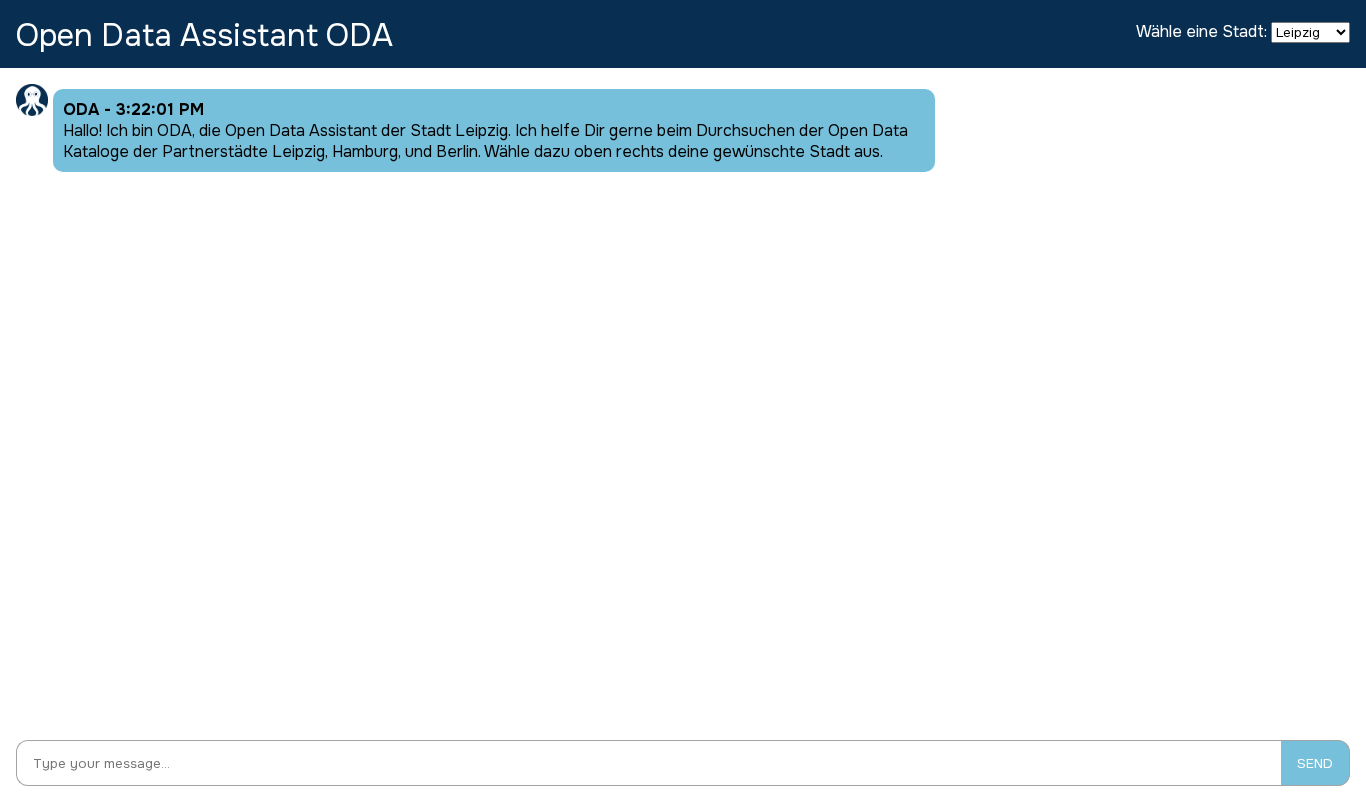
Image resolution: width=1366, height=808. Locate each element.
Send (1315, 763)
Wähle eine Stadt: (1201, 31)
